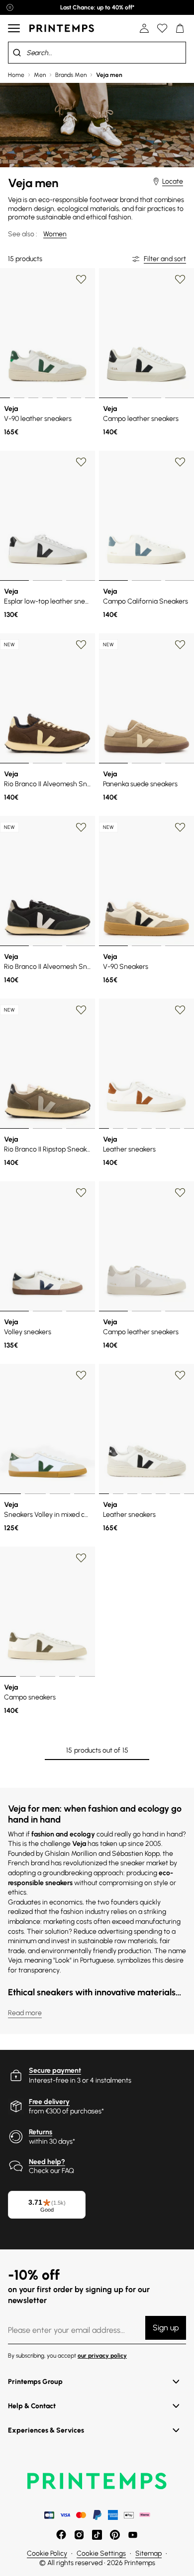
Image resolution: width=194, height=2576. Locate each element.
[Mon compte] (144, 28)
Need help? (47, 2162)
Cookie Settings (101, 2553)
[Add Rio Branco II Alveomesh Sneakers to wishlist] (81, 645)
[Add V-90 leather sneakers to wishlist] (81, 279)
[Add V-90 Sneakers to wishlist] (180, 827)
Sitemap (148, 2553)
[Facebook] (61, 2535)
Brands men (71, 75)
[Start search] (17, 53)
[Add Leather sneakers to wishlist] (180, 1010)
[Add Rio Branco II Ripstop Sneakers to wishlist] (81, 1010)
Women (55, 234)
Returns (41, 2132)
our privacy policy (102, 2356)
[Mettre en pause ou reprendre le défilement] (10, 7)
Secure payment (55, 2070)
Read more (25, 2013)
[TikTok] (97, 2535)
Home (16, 75)
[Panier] (180, 28)
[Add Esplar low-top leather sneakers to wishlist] (81, 462)
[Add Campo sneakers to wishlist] (81, 1558)
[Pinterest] (115, 2535)
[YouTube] (133, 2535)
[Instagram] (79, 2535)
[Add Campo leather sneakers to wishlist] (180, 279)
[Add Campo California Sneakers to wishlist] (180, 462)
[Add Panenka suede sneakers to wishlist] (180, 645)
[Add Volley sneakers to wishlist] (81, 1193)
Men (40, 75)
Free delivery (49, 2102)
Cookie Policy (47, 2553)
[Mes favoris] (162, 28)
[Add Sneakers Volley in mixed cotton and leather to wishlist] (81, 1375)
